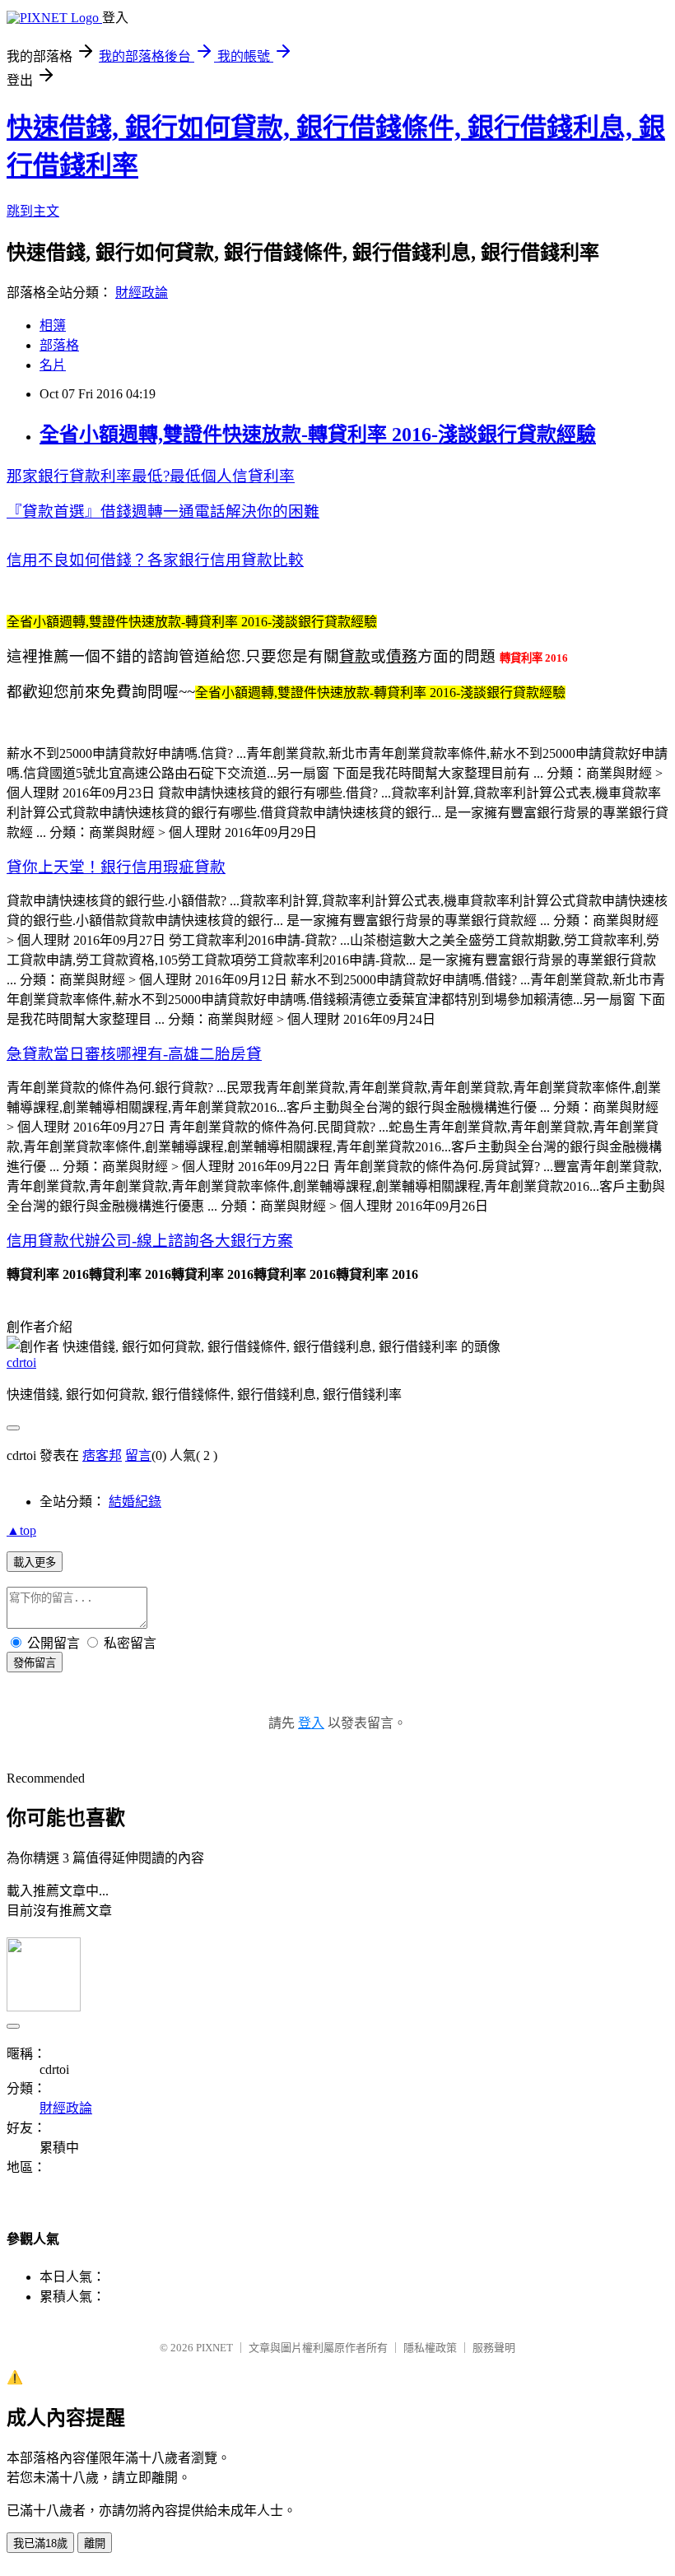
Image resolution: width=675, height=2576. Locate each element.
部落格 (59, 345)
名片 (53, 365)
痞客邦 (102, 1455)
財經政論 (142, 293)
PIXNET (214, 2348)
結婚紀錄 (135, 1502)
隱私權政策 (430, 2348)
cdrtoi (21, 1362)
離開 (95, 2543)
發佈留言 (35, 1663)
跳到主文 (33, 211)
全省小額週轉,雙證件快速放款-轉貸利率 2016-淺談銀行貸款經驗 (318, 435)
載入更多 (35, 1562)
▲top (21, 1530)
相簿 (53, 325)
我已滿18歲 (40, 2543)
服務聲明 (494, 2348)
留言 (138, 1455)
